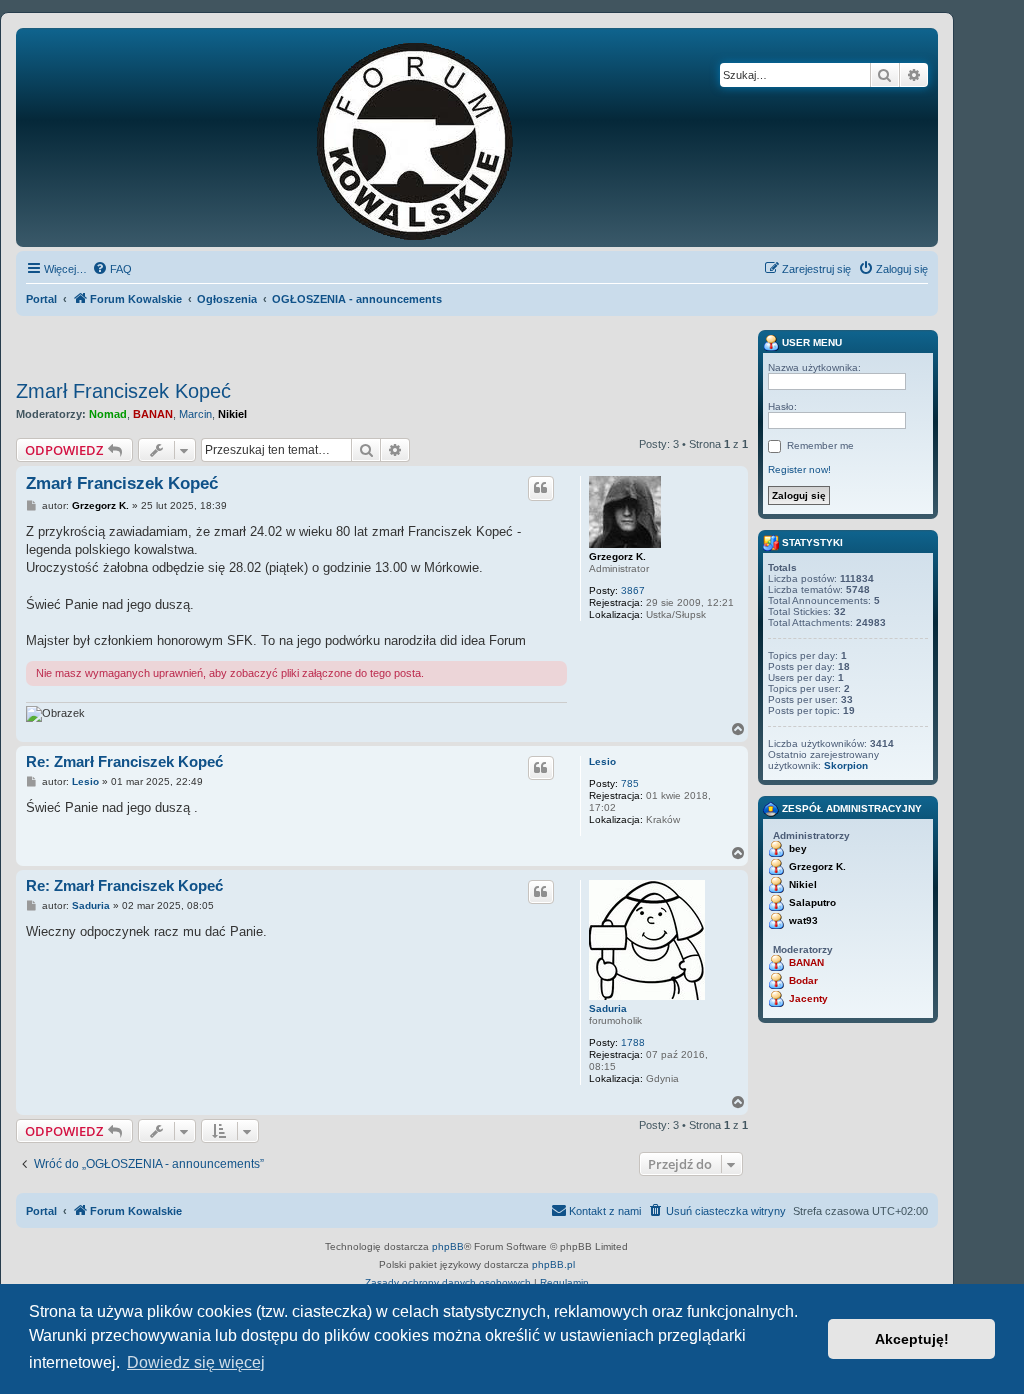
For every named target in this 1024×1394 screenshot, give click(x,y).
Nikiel (232, 414)
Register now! (799, 469)
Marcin (195, 414)
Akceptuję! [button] (912, 1339)
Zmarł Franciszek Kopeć (123, 391)
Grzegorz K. (617, 556)
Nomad (108, 414)
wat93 (803, 920)
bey (798, 848)
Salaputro (812, 902)
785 (630, 783)
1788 (633, 1042)
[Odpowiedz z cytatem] (541, 488)
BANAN (153, 414)
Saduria (608, 1008)
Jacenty (808, 998)
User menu (810, 342)
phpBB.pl (553, 1264)
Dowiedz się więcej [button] (196, 1362)
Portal (41, 299)
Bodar (803, 980)
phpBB (448, 1246)
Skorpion (846, 765)
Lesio (602, 761)
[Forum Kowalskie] (446, 137)
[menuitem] (112, 269)
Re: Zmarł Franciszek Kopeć (124, 761)
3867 (633, 590)
